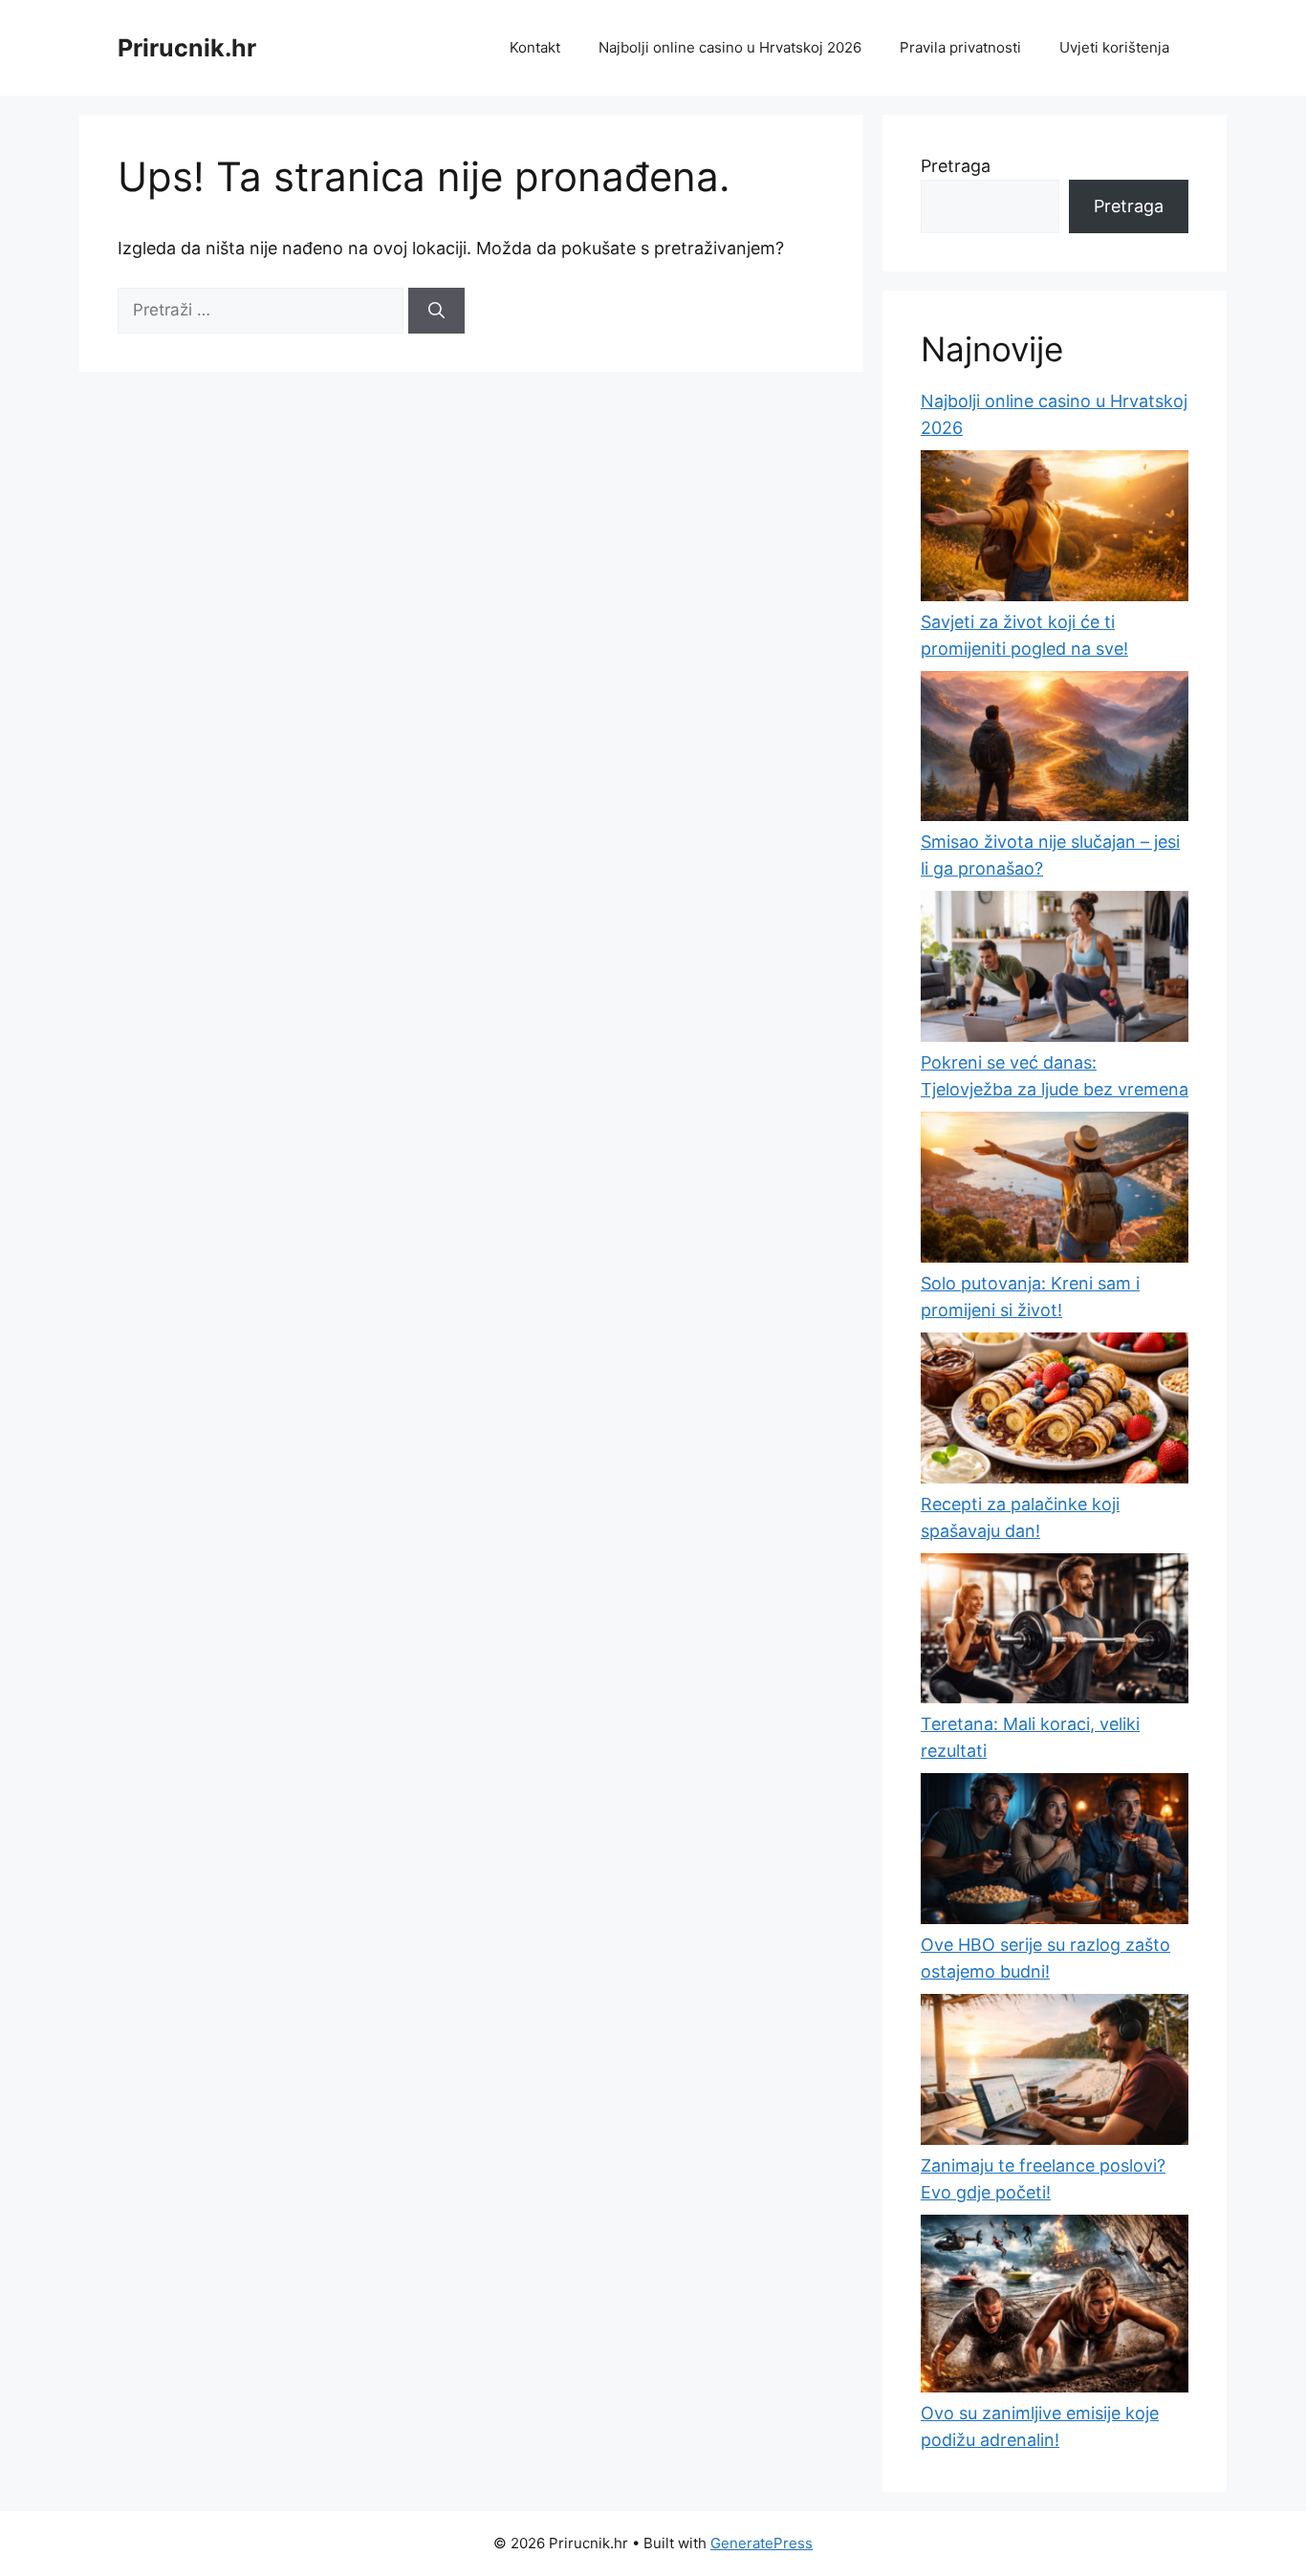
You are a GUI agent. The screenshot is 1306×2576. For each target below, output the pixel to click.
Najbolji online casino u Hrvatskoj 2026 (730, 47)
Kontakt (535, 47)
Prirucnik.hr (187, 48)
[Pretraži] (436, 311)
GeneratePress (762, 2543)
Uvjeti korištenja (1114, 47)
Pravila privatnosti (960, 47)
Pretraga (956, 166)
